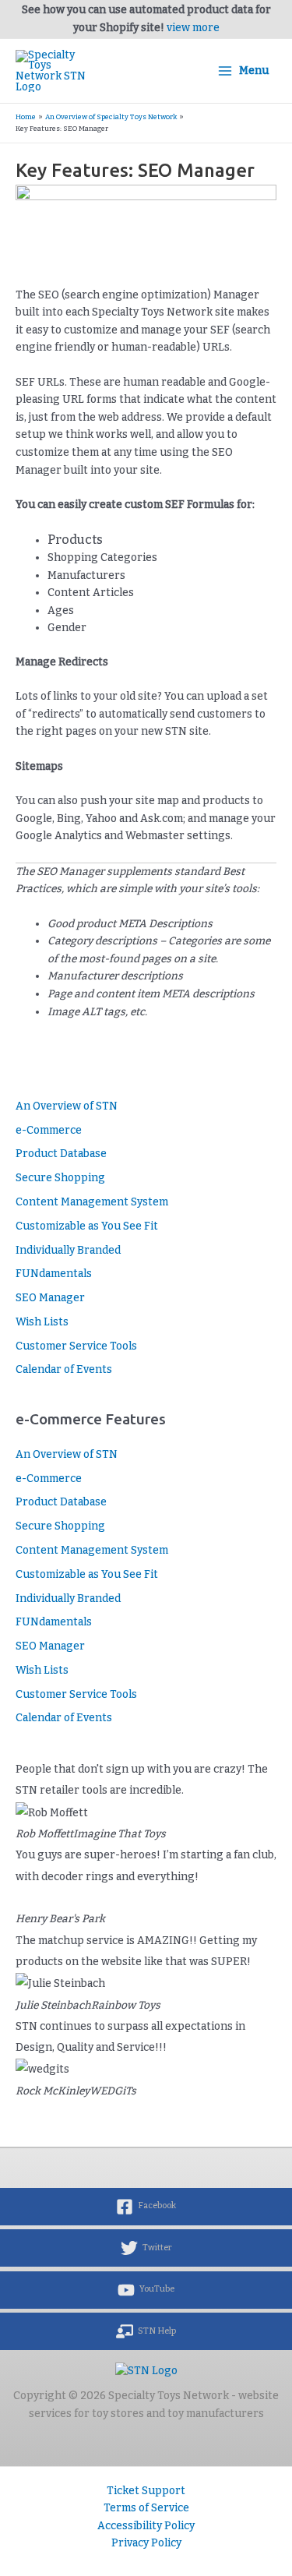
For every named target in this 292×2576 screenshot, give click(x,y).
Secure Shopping (60, 1178)
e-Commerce (49, 1130)
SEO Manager (50, 1298)
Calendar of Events (64, 1369)
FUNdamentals (54, 1274)
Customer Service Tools (76, 1346)
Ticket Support (146, 2491)
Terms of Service (146, 2508)
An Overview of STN (67, 1106)
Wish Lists (42, 1322)
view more (193, 28)
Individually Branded (68, 1250)
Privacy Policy (146, 2543)
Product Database (61, 1154)
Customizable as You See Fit (87, 1226)
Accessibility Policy (146, 2526)
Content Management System (92, 1202)
